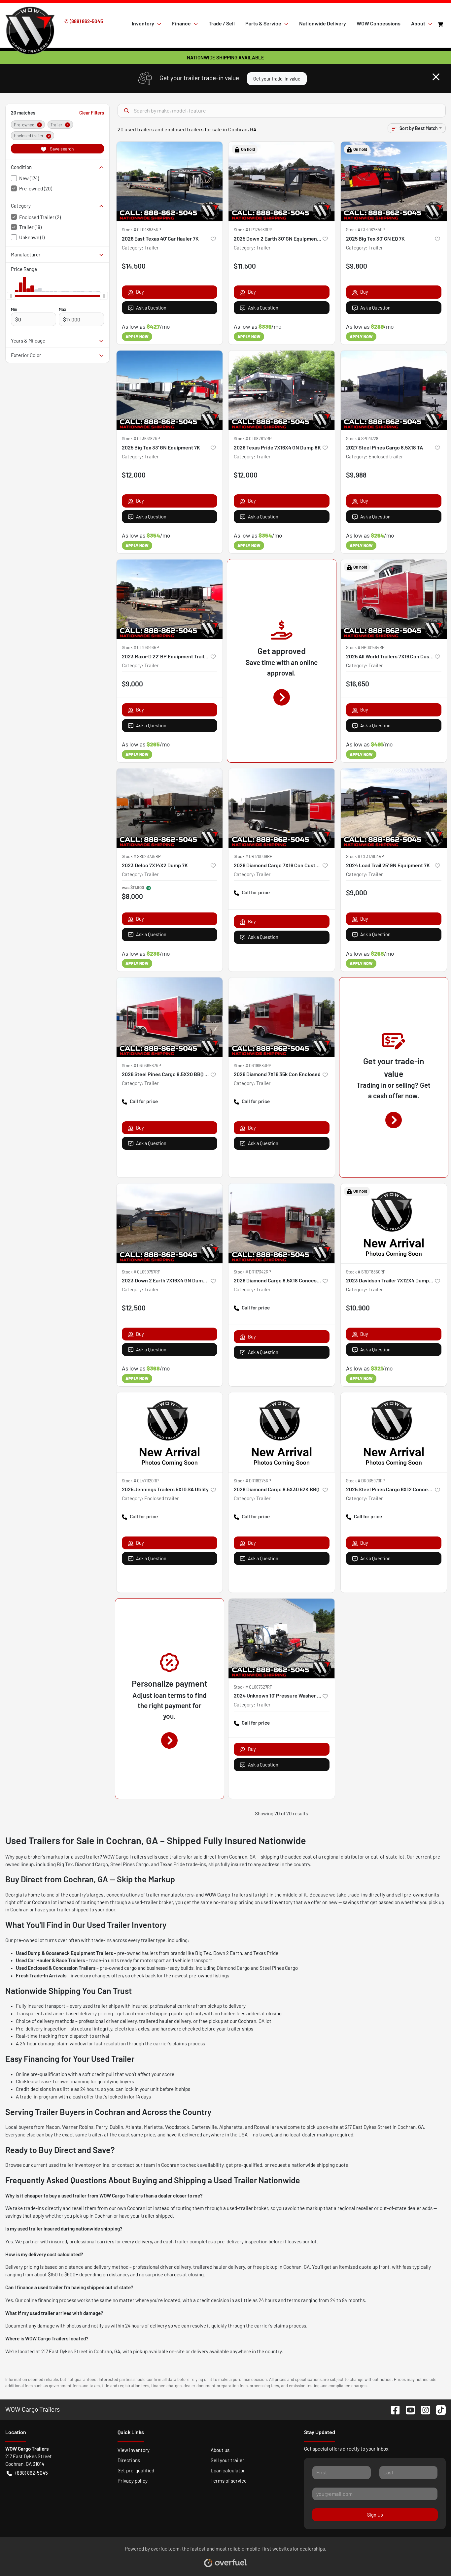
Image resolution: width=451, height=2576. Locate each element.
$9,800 (357, 266)
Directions (129, 2460)
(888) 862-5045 (86, 21)
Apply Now (137, 337)
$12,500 (134, 1308)
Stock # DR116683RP (253, 1066)
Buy (140, 292)
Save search (61, 149)
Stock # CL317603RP (365, 856)
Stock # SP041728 (362, 439)
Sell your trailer (227, 2460)
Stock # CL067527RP (253, 1687)
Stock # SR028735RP (141, 856)
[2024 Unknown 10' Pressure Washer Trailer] (282, 1638)
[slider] (11, 296)
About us (220, 2450)
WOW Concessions (379, 23)
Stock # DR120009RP (253, 856)
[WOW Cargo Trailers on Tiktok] (438, 2409)
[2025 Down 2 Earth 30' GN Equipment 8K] (282, 181)
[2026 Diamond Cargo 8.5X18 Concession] (282, 1223)
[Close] (436, 77)
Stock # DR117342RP (252, 1272)
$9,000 (132, 684)
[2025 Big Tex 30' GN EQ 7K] (394, 181)
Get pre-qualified (136, 2470)
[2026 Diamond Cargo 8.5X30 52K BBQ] (282, 1432)
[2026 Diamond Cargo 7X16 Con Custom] (282, 808)
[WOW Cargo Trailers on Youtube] (408, 2409)
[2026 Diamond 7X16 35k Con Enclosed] (282, 1017)
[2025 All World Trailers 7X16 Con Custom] (394, 599)
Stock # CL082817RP (253, 439)
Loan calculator (228, 2470)
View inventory (134, 2450)
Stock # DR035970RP (366, 1481)
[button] (213, 239)
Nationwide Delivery (323, 23)
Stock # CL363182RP (141, 439)
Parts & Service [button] (263, 23)
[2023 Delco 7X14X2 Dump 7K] (170, 808)
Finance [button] (181, 23)
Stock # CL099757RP (141, 1272)
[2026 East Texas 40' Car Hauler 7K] (170, 181)
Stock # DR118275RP (252, 1481)
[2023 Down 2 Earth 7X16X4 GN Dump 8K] (170, 1223)
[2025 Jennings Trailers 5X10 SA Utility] (170, 1432)
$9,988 (356, 475)
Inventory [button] (143, 23)
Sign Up (375, 2515)
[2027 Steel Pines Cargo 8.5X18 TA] (394, 390)
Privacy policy (133, 2481)
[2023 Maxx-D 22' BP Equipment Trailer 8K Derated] (170, 599)
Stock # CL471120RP (140, 1481)
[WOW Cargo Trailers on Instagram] (423, 2409)
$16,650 (358, 684)
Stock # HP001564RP (365, 647)
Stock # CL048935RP (141, 230)
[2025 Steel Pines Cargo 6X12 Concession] (394, 1432)
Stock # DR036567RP (141, 1066)
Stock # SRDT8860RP (366, 1272)
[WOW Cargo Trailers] (30, 23)
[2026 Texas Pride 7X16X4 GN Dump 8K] (282, 390)
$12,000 (134, 475)
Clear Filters (92, 113)
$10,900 (358, 1308)
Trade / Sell (222, 23)
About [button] (418, 23)
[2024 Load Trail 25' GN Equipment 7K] (394, 808)
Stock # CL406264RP (366, 230)
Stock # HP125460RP (253, 230)
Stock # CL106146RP (140, 647)
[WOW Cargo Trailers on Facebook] (393, 2409)
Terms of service (229, 2481)
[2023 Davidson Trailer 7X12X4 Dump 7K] (394, 1223)
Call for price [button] (256, 892)
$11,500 (245, 266)
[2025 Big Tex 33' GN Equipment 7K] (170, 390)
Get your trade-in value (277, 79)
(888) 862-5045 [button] (32, 2473)
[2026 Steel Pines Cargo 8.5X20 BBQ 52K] (170, 1017)
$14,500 (134, 266)
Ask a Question (151, 308)
